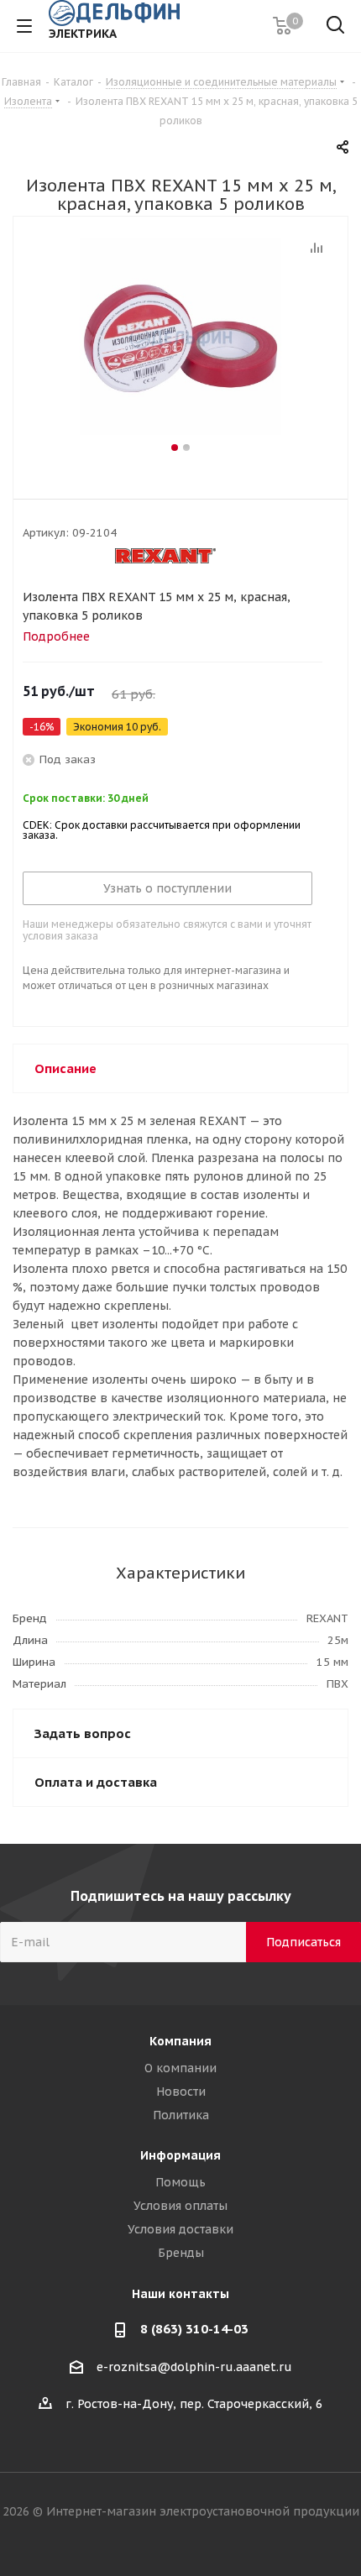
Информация (180, 2155)
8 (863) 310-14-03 (194, 2329)
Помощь (180, 2182)
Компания (180, 2041)
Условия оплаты (180, 2206)
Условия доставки (180, 2229)
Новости (181, 2092)
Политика (181, 2115)
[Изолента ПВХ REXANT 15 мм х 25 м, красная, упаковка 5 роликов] (180, 338)
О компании (180, 2068)
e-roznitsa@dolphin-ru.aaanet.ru (194, 2367)
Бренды (181, 2253)
